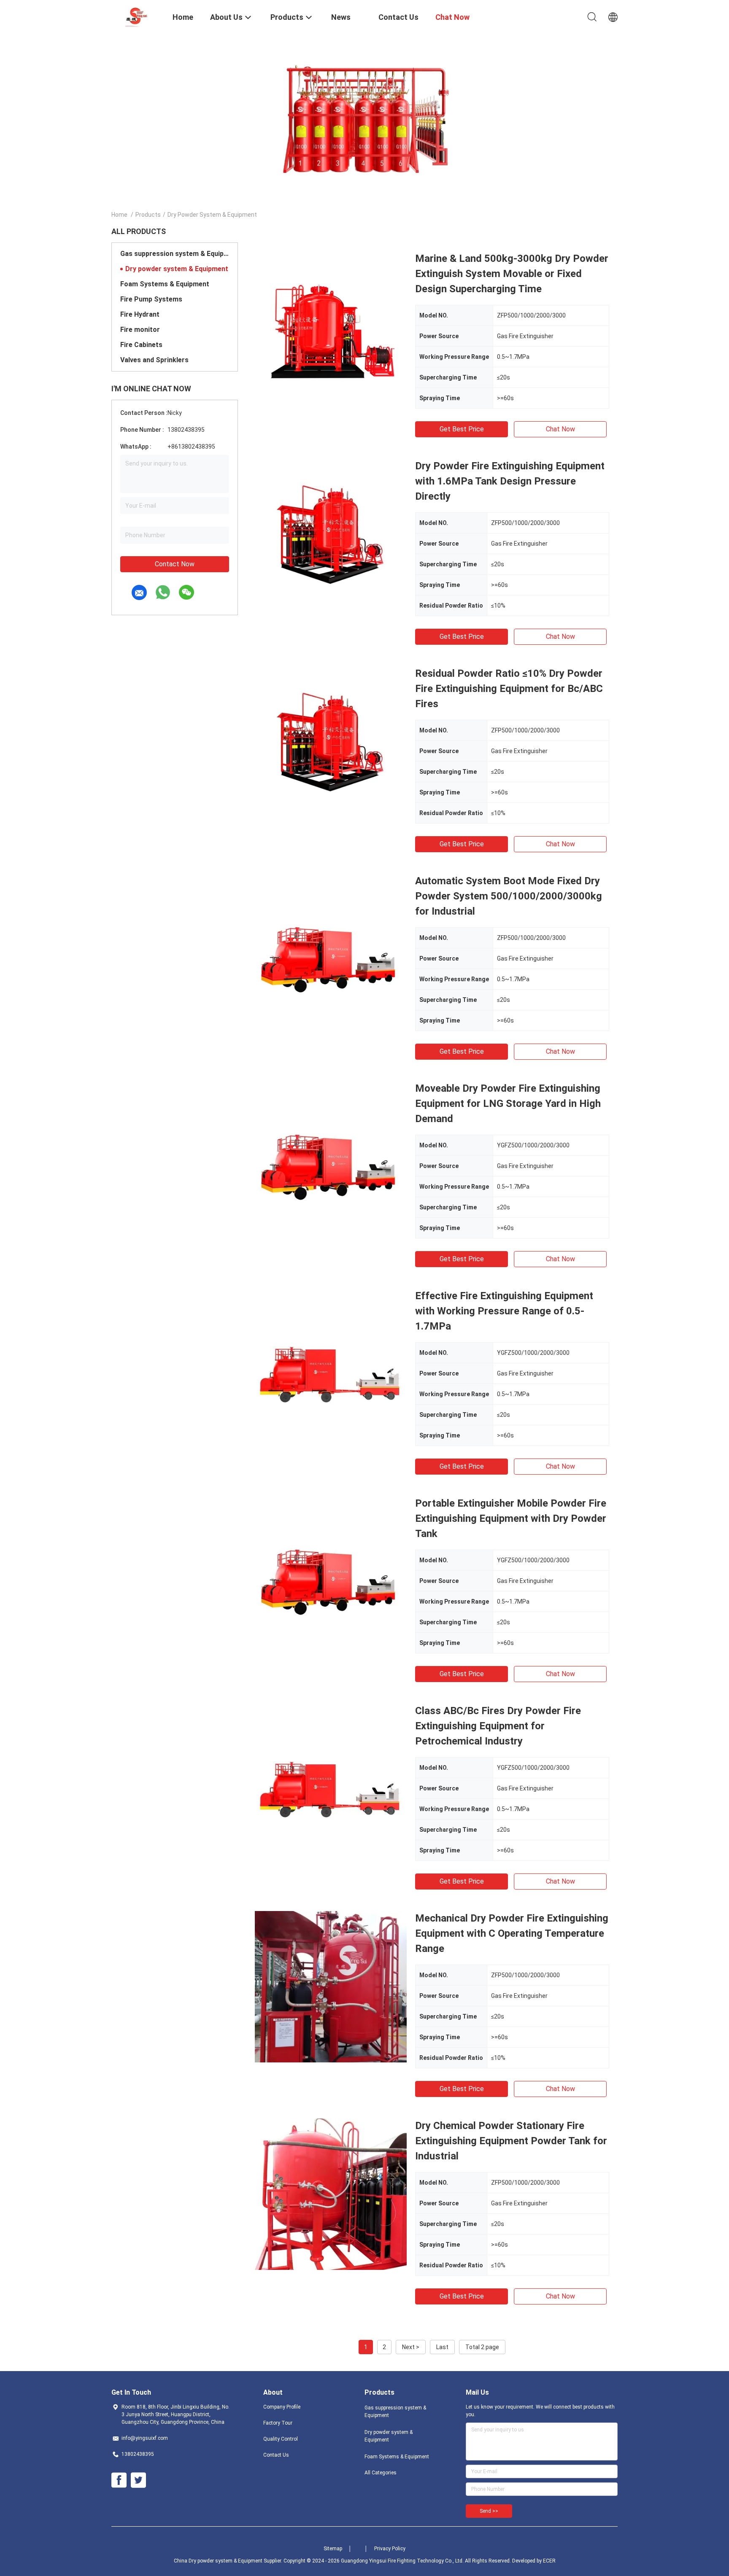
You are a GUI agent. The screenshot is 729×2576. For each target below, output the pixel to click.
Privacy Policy (390, 2549)
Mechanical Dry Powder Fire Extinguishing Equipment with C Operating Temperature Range (512, 1933)
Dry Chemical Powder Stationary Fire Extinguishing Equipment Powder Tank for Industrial (511, 2141)
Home (119, 215)
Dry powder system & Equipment (177, 269)
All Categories (381, 2473)
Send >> (489, 2511)
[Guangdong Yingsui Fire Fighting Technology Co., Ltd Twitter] (138, 2480)
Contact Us (276, 2455)
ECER (549, 2561)
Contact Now (175, 564)
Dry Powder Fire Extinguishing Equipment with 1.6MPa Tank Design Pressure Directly (510, 481)
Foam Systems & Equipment (165, 284)
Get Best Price (462, 429)
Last (442, 2347)
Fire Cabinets (141, 345)
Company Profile (282, 2407)
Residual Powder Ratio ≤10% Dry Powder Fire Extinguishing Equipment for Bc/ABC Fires (509, 689)
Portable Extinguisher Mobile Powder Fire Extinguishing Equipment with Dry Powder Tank (511, 1518)
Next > (411, 2347)
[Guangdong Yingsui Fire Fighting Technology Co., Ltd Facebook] (119, 2480)
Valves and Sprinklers (154, 360)
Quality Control (281, 2439)
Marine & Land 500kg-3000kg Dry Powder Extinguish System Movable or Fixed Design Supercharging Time (512, 274)
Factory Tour (278, 2423)
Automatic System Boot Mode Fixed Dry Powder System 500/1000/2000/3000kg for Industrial (509, 896)
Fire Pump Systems (151, 299)
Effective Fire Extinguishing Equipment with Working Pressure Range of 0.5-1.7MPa (504, 1311)
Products (148, 215)
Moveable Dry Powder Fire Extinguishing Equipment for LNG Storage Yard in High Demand (508, 1104)
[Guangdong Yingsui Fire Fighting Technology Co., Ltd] (136, 16)
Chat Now (560, 429)
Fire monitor (140, 330)
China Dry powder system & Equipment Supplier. (229, 2561)
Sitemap (333, 2549)
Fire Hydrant (140, 314)
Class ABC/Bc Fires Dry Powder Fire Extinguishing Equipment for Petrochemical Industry (498, 1726)
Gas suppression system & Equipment (175, 254)
